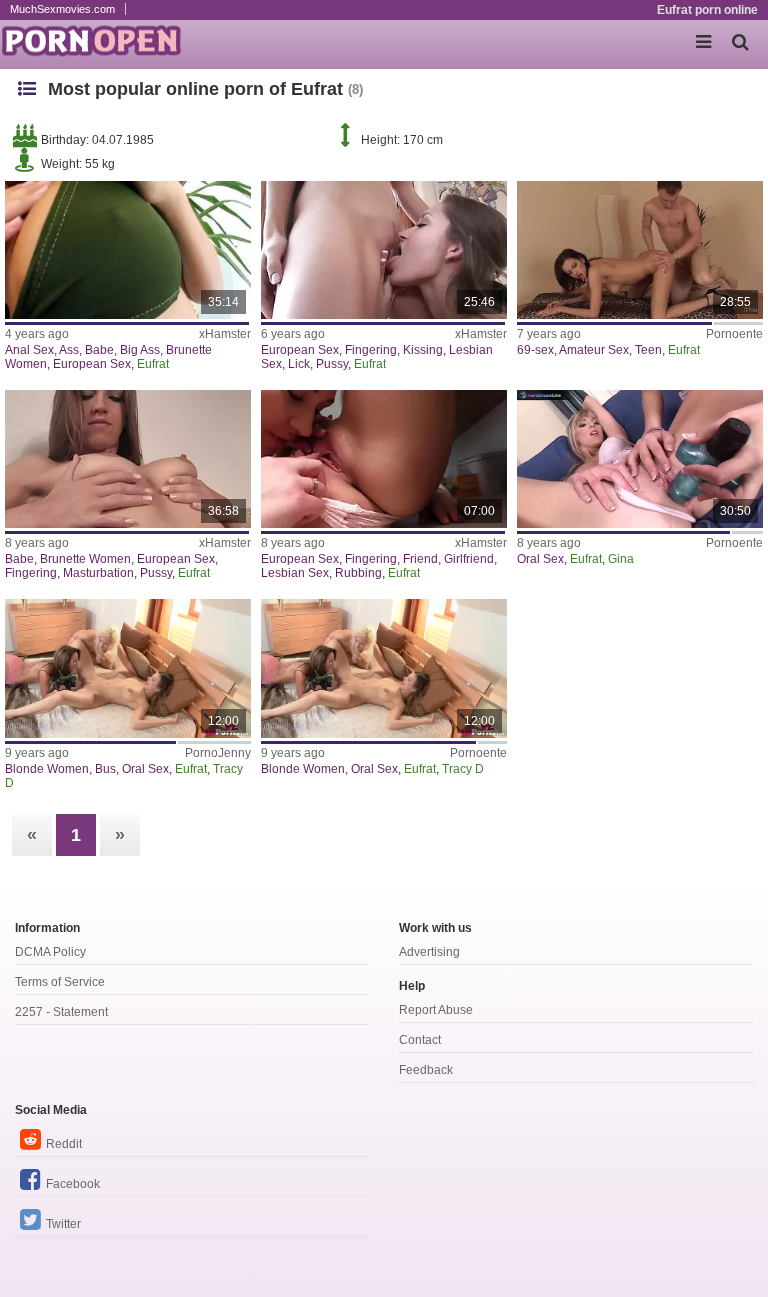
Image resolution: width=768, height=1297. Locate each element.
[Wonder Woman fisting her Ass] (128, 250)
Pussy (332, 364)
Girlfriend (469, 559)
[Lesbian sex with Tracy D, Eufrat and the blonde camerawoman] (128, 668)
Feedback (426, 1070)
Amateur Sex (594, 350)
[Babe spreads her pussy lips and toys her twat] (128, 459)
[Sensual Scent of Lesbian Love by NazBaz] (384, 250)
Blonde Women (47, 769)
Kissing (423, 350)
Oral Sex (540, 559)
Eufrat (153, 364)
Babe (99, 350)
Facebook (73, 1184)
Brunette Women (85, 559)
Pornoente (734, 334)
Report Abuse (436, 1010)
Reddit (64, 1144)
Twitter (63, 1224)
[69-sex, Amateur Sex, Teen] (640, 250)
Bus (105, 769)
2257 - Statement (61, 1012)
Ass (69, 350)
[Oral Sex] (640, 459)
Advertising (429, 952)
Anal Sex (29, 350)
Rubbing (358, 573)
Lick (299, 364)
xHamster (225, 334)
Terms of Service (60, 982)
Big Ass (140, 350)
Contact (420, 1040)
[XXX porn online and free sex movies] (100, 40)
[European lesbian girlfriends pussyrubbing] (384, 459)
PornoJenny (218, 753)
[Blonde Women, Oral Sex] (384, 668)
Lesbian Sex (295, 573)
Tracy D (463, 769)
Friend (420, 559)
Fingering (371, 350)
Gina (621, 559)
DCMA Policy (50, 952)
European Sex (92, 364)
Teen (648, 350)
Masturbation (98, 573)
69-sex (535, 350)
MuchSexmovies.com (62, 9)
